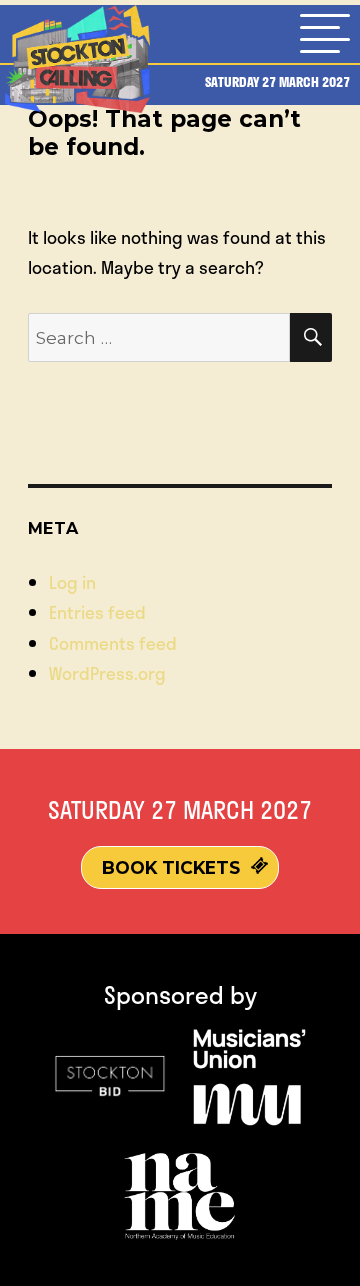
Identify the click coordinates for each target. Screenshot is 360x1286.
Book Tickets (171, 867)
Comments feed (113, 643)
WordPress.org (107, 673)
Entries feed (97, 612)
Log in (72, 582)
